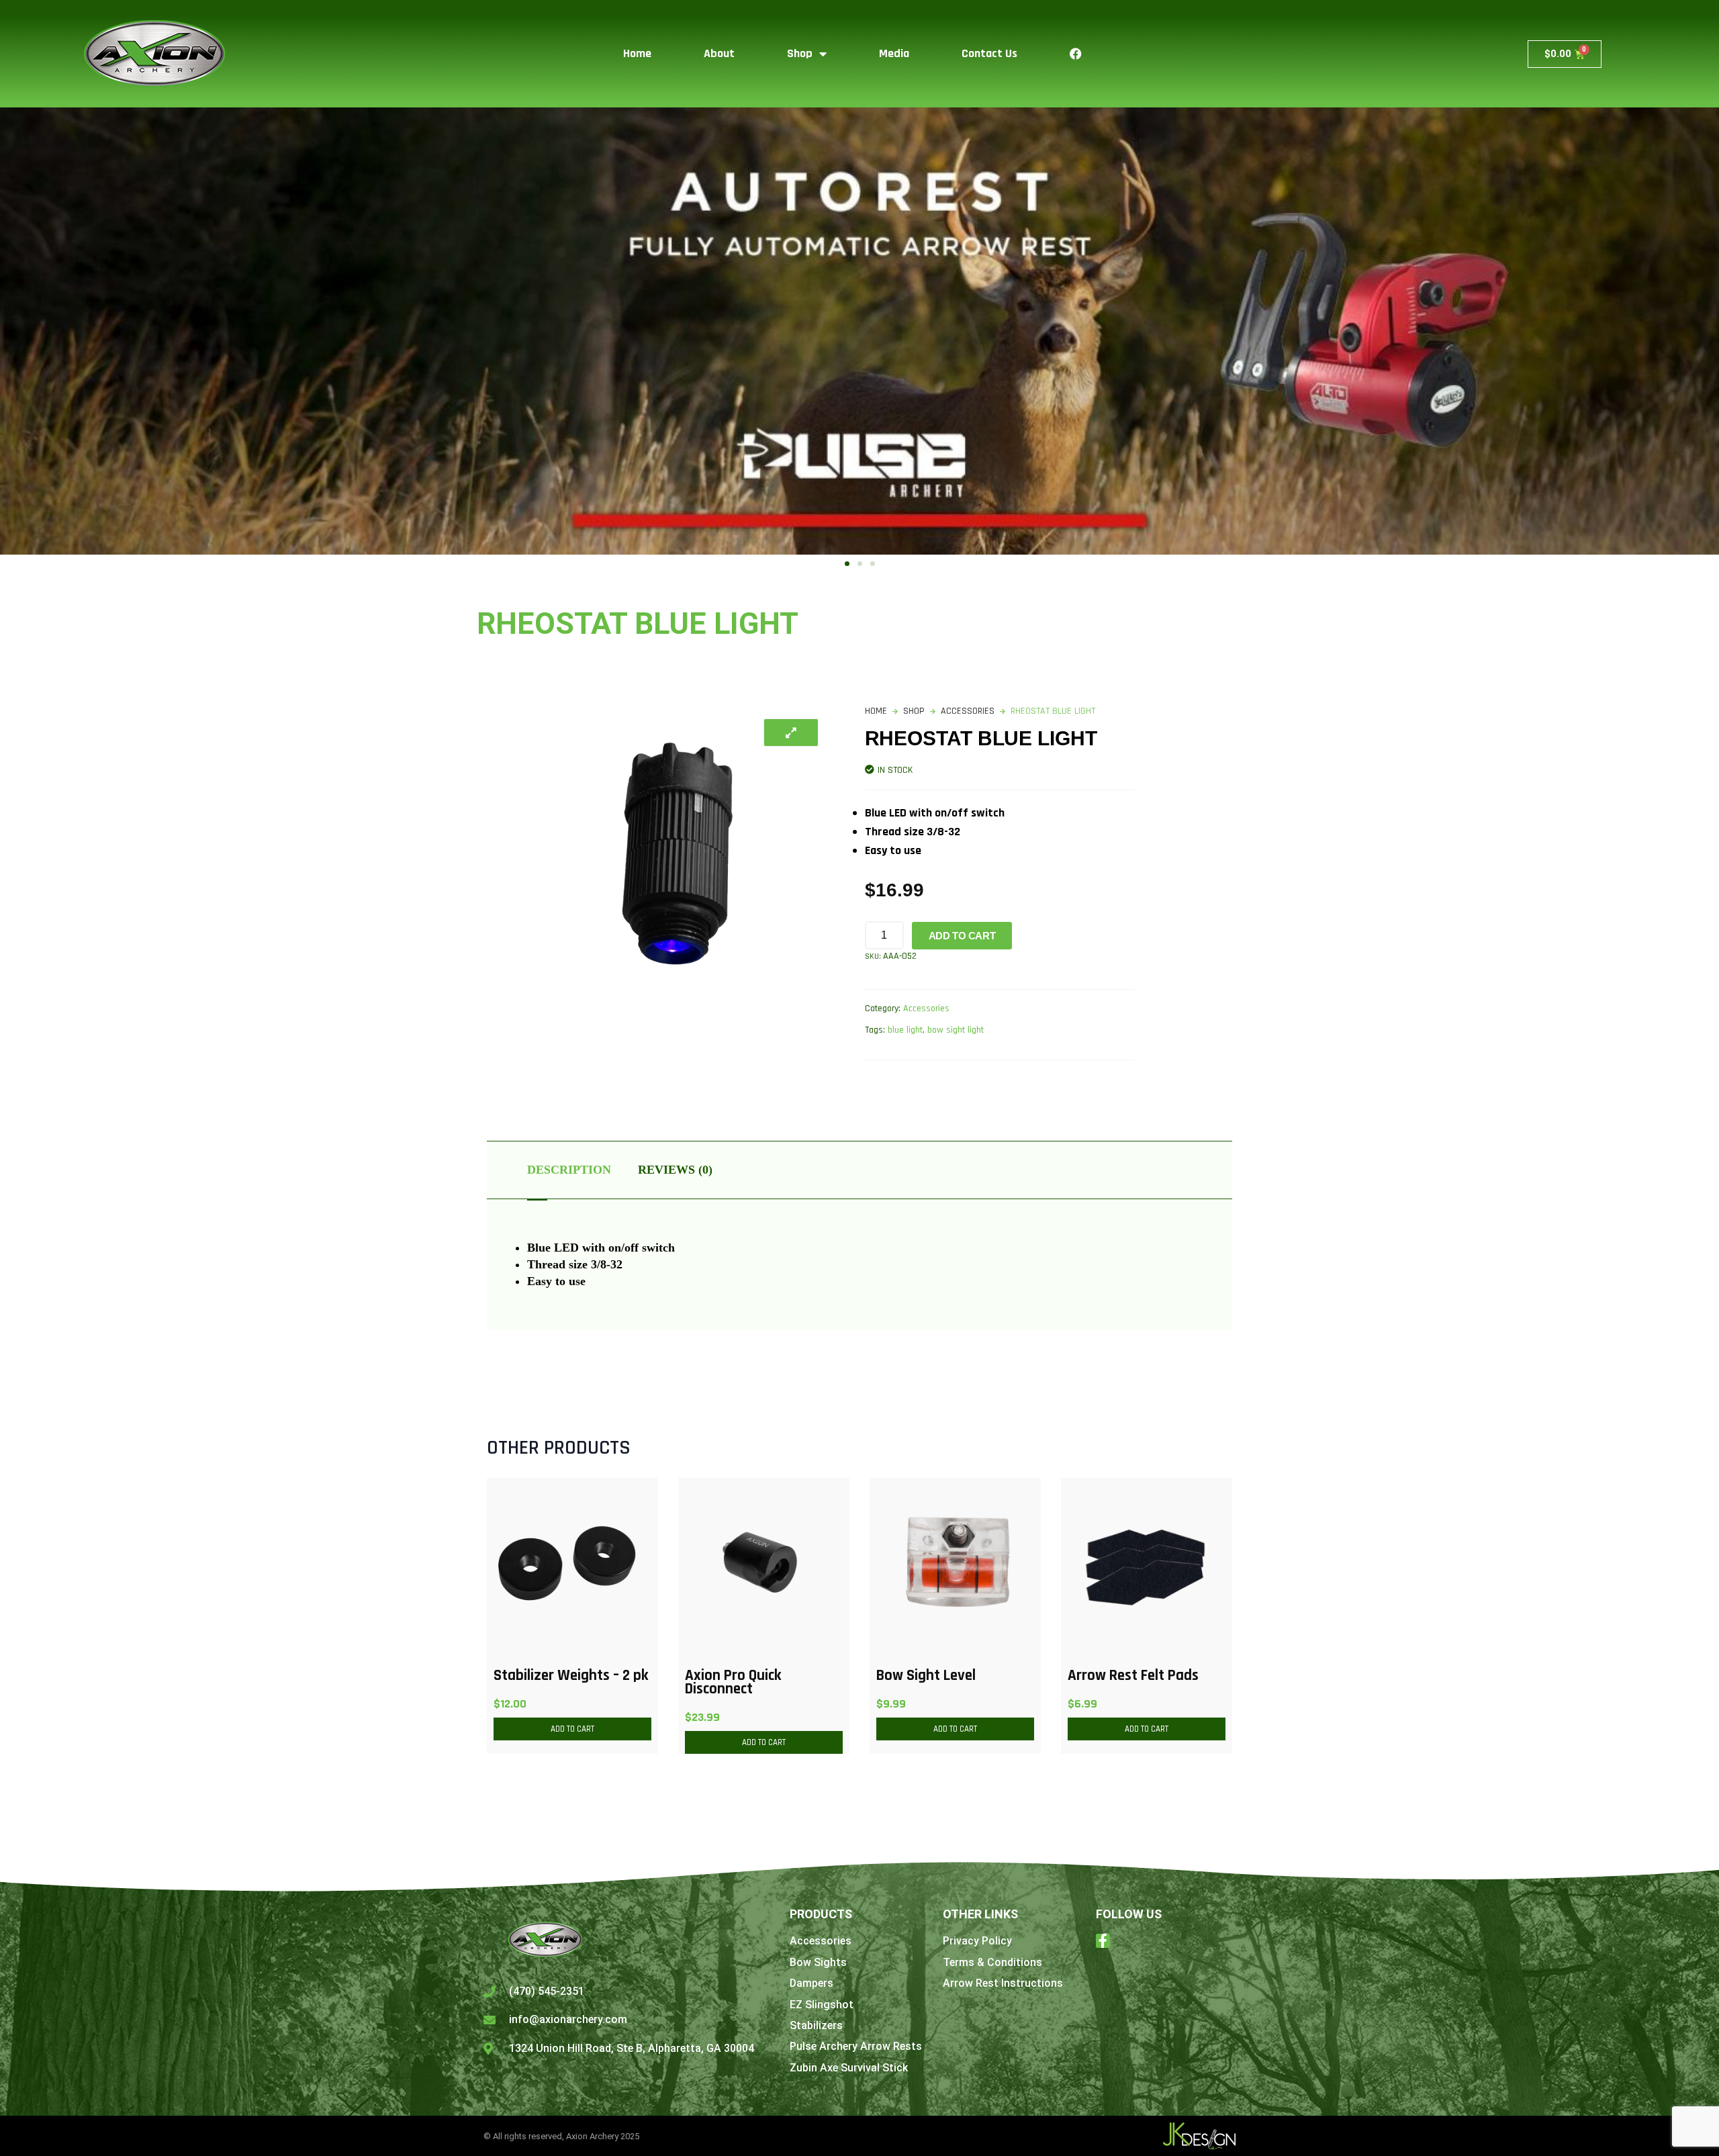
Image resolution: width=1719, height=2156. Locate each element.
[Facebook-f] (1103, 1941)
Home (637, 53)
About (719, 53)
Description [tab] (569, 1170)
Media (894, 53)
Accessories (968, 711)
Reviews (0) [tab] (675, 1170)
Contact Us (989, 53)
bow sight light (956, 1030)
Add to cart (962, 936)
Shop (800, 53)
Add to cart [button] (572, 1729)
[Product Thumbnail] (791, 733)
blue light (905, 1030)
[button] (847, 564)
